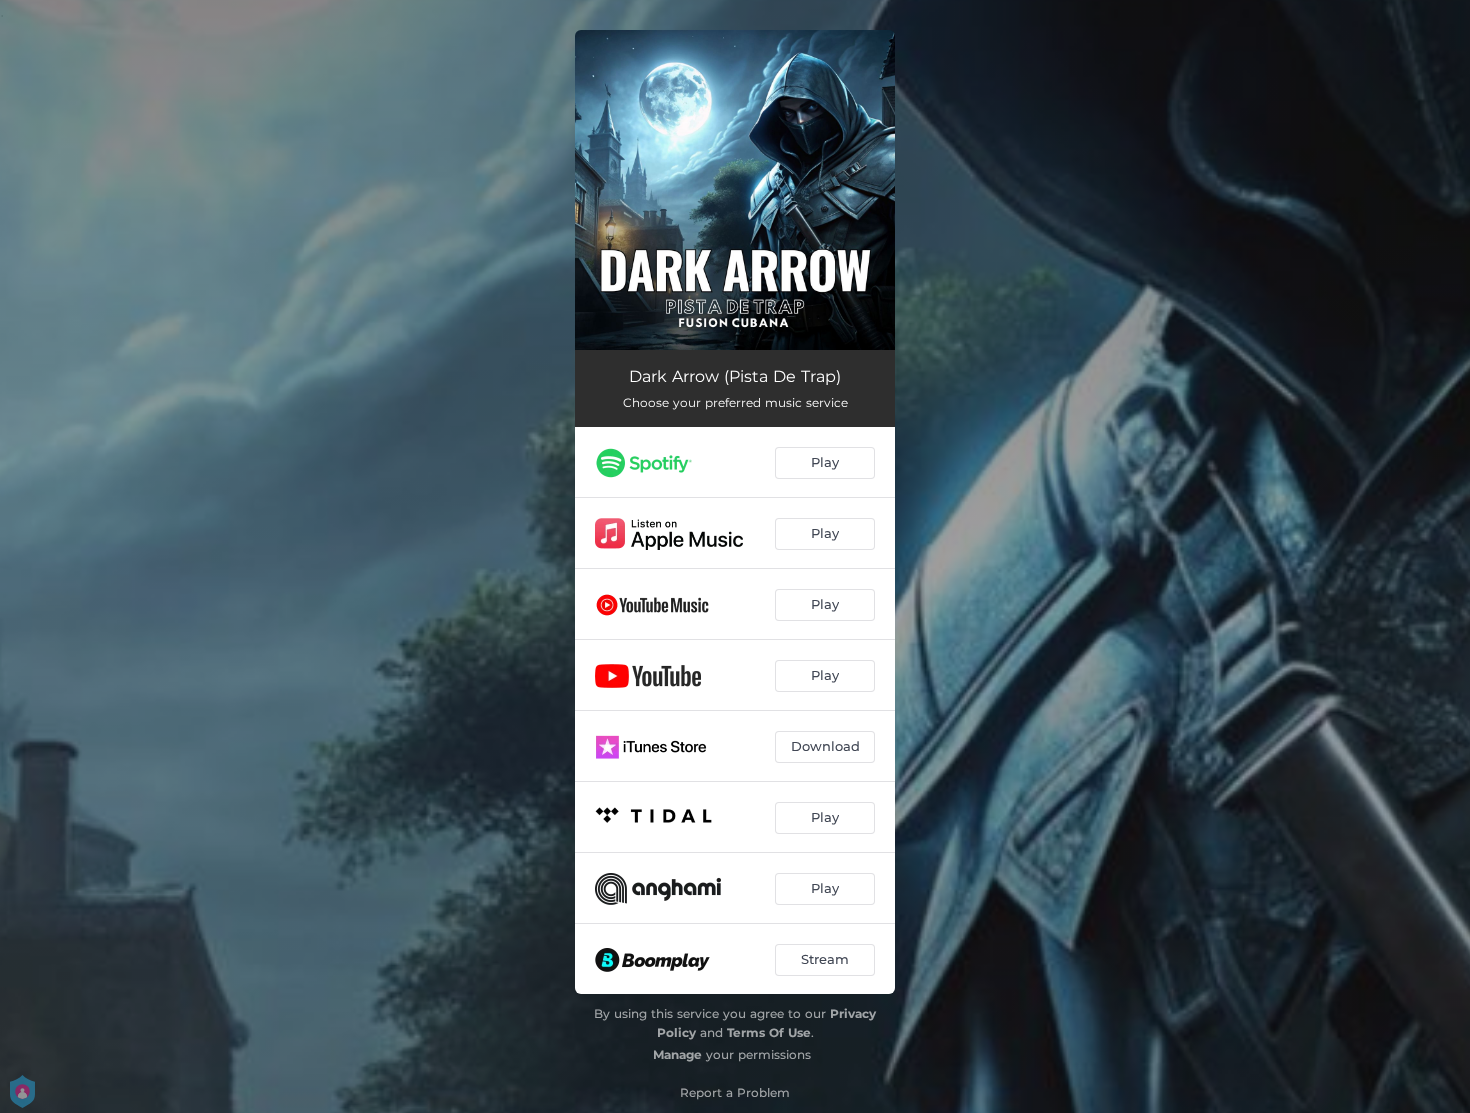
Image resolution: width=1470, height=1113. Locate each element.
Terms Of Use (769, 1032)
